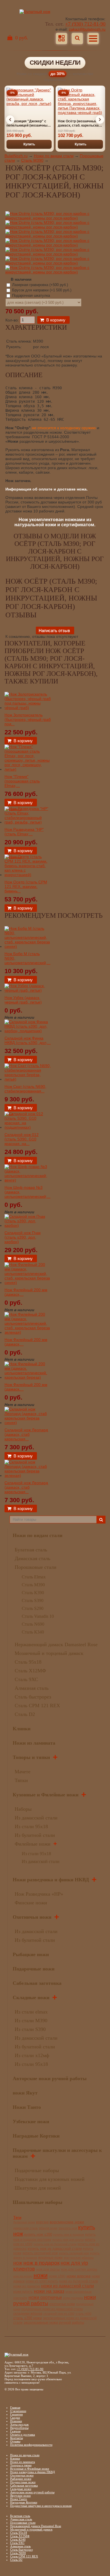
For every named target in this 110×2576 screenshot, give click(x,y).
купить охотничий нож (40, 2253)
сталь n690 (83, 2314)
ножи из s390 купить (42, 2281)
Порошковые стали (36, 1567)
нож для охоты (48, 2269)
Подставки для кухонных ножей (50, 2179)
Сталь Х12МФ (30, 1671)
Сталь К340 (33, 1632)
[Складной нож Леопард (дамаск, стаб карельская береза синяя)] (28, 1423)
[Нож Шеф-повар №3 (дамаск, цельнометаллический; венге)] (28, 1180)
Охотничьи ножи (32, 1917)
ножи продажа (73, 2298)
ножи (41, 2275)
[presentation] (10, 120)
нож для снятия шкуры (79, 2269)
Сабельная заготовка (37, 1983)
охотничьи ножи (62, 2304)
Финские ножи (31, 1903)
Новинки (16, 2421)
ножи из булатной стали (79, 2281)
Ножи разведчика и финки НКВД (51, 1880)
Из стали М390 (31, 2021)
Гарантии (16, 2414)
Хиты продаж (19, 2424)
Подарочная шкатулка (30, 295)
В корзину (56, 320)
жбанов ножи (48, 2228)
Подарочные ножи (34, 1969)
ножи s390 (57, 2276)
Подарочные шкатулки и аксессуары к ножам (41, 2506)
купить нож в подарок (69, 2235)
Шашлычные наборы (38, 2202)
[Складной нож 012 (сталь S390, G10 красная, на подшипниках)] (28, 1127)
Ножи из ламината (34, 1743)
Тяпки (21, 1780)
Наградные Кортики (36, 2136)
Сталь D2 (25, 1714)
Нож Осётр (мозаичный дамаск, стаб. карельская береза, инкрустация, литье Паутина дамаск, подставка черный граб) (79, 123)
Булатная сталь (31, 1550)
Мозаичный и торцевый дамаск (49, 1653)
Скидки (15, 2418)
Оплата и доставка (23, 2435)
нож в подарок (41, 2263)
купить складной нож (74, 2253)
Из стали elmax (31, 2012)
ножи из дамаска (27, 2286)
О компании (18, 2411)
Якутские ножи (20, 2496)
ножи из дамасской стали (68, 2286)
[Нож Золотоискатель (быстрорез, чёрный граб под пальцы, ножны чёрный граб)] (28, 708)
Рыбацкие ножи (31, 1954)
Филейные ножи (33, 1844)
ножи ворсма (79, 2276)
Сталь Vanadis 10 (38, 1616)
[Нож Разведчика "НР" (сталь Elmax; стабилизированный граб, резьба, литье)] (28, 822)
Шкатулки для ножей (38, 2188)
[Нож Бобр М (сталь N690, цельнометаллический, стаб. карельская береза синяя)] (28, 946)
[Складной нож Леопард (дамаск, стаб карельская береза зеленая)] (28, 1475)
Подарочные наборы (37, 2170)
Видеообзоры (19, 2428)
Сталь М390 (32, 160)
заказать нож (68, 2228)
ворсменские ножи (67, 2222)
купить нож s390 (38, 2234)
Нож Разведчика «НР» (39, 1894)
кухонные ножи (50, 2258)
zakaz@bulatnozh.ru (87, 29)
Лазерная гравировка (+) (39, 285)
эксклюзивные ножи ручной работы (54, 2323)
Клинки (22, 1729)
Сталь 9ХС (26, 1679)
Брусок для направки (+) (41, 290)
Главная (15, 2408)
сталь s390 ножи (27, 2318)
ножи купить (23, 2292)
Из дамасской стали (36, 1818)
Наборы (23, 1809)
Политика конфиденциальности (31, 2445)
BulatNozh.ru (16, 156)
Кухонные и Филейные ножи (46, 1795)
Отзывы (15, 2441)
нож (18, 2263)
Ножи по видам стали (54, 156)
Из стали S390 (30, 2029)
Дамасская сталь (32, 1558)
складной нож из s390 (59, 2314)
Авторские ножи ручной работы (50, 2078)
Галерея (15, 2431)
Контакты (16, 2438)
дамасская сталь (26, 2228)
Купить (29, 144)
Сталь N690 (33, 1624)
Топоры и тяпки (31, 1757)
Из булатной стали (35, 1835)
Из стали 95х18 (31, 1826)
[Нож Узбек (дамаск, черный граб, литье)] (28, 990)
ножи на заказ (49, 2291)
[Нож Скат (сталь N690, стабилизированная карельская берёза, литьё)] (28, 1079)
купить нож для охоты (68, 2240)
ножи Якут (25, 2093)
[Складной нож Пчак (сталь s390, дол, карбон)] (28, 1225)
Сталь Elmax (34, 1577)
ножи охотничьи (45, 2297)
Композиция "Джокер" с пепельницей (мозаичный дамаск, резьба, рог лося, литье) (28, 123)
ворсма (42, 2222)
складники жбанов (28, 2314)
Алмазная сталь (32, 1688)
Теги (17, 2217)
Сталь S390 (33, 1600)
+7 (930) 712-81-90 (85, 24)
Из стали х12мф (32, 2055)
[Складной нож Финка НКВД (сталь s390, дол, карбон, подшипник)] (28, 1031)
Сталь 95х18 (28, 1662)
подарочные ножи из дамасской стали (52, 2309)
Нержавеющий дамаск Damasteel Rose (56, 1644)
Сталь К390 (33, 1593)
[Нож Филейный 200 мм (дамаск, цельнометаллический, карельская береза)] (28, 1377)
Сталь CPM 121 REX (37, 1706)
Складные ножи (31, 1997)
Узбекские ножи (31, 2121)
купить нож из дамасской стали (55, 2248)
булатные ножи (24, 2222)
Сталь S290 (33, 1608)
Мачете (23, 1772)
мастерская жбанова (79, 2258)
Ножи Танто (27, 2107)
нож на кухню (23, 2276)
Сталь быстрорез (33, 1697)
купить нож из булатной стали (55, 2244)
